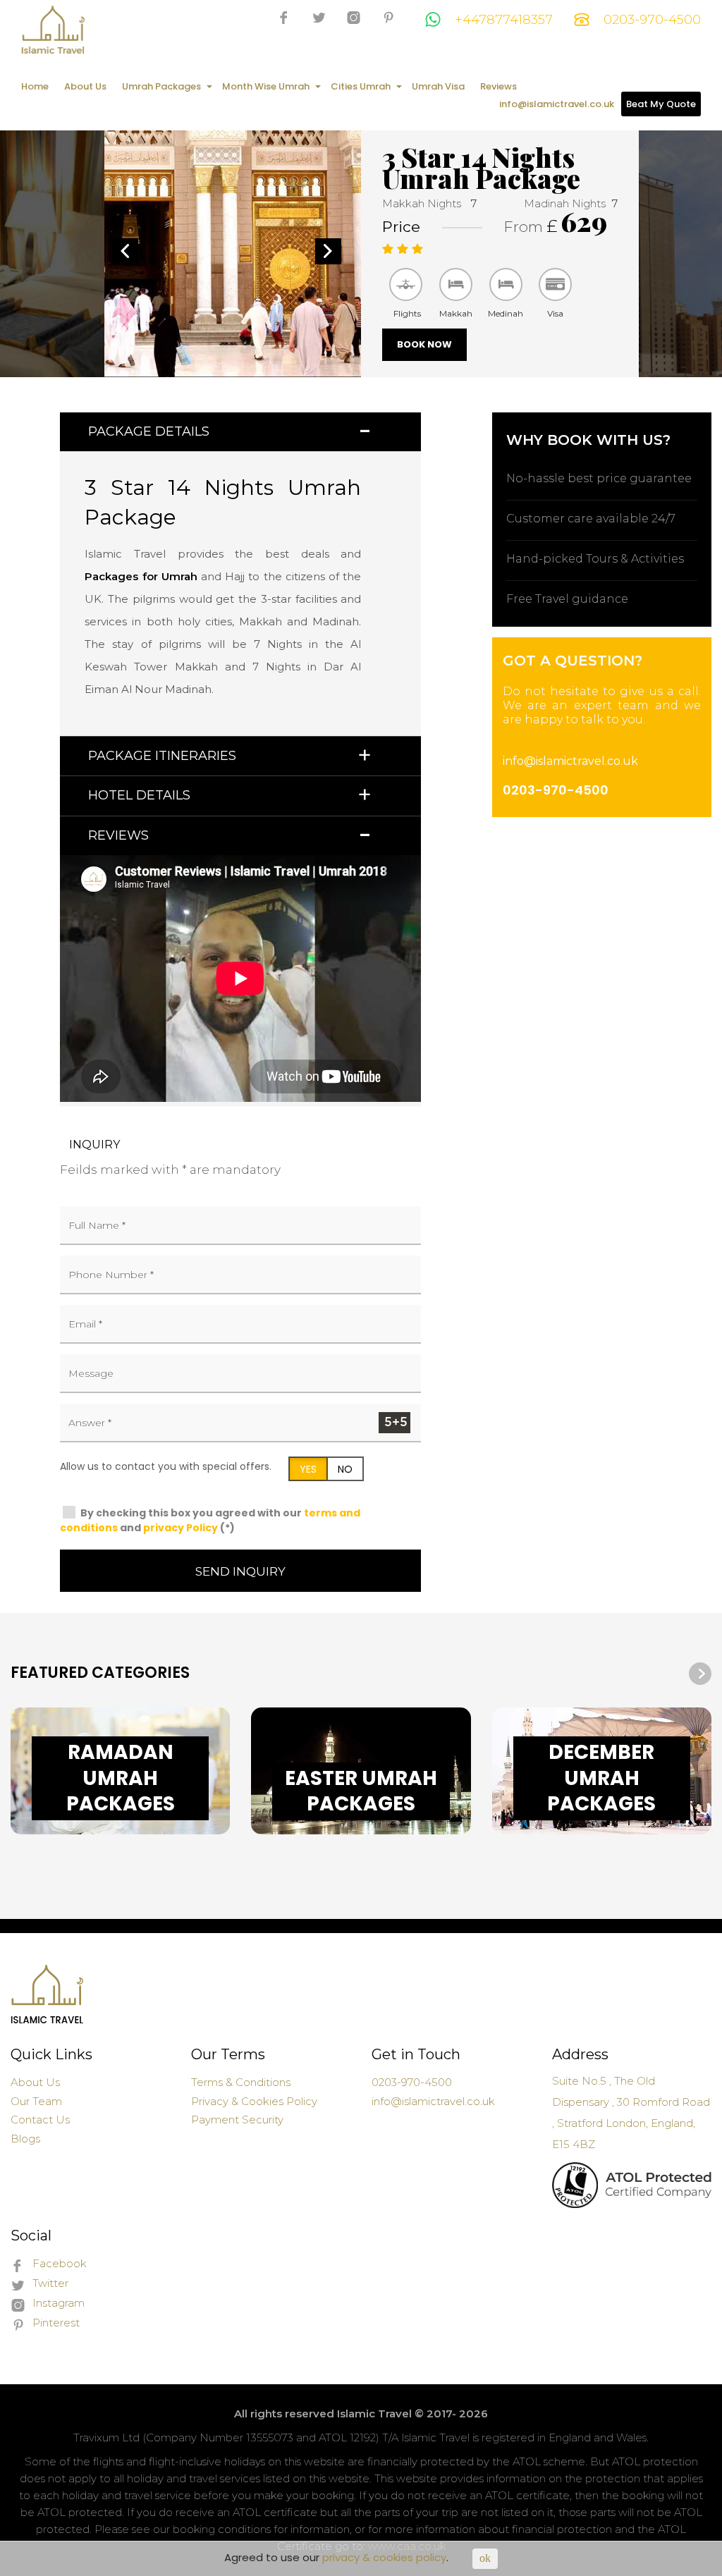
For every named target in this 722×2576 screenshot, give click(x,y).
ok (485, 2558)
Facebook (60, 2263)
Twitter (50, 2283)
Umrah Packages (161, 86)
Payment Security (237, 2120)
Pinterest (56, 2323)
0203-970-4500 (652, 20)
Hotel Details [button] (139, 795)
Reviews (498, 86)
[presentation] (671, 1674)
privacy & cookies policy (384, 2557)
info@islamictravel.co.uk (557, 104)
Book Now (424, 344)
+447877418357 (504, 20)
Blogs (25, 2139)
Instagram (59, 2303)
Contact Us (40, 2120)
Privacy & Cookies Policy (254, 2101)
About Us (85, 86)
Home (35, 86)
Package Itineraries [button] (162, 756)
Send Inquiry (240, 1571)
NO (345, 1469)
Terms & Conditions (241, 2082)
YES (308, 1469)
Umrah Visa (438, 86)
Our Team (36, 2101)
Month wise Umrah (266, 86)
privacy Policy (180, 1528)
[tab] (240, 432)
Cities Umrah (361, 86)
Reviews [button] (118, 835)
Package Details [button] (149, 431)
